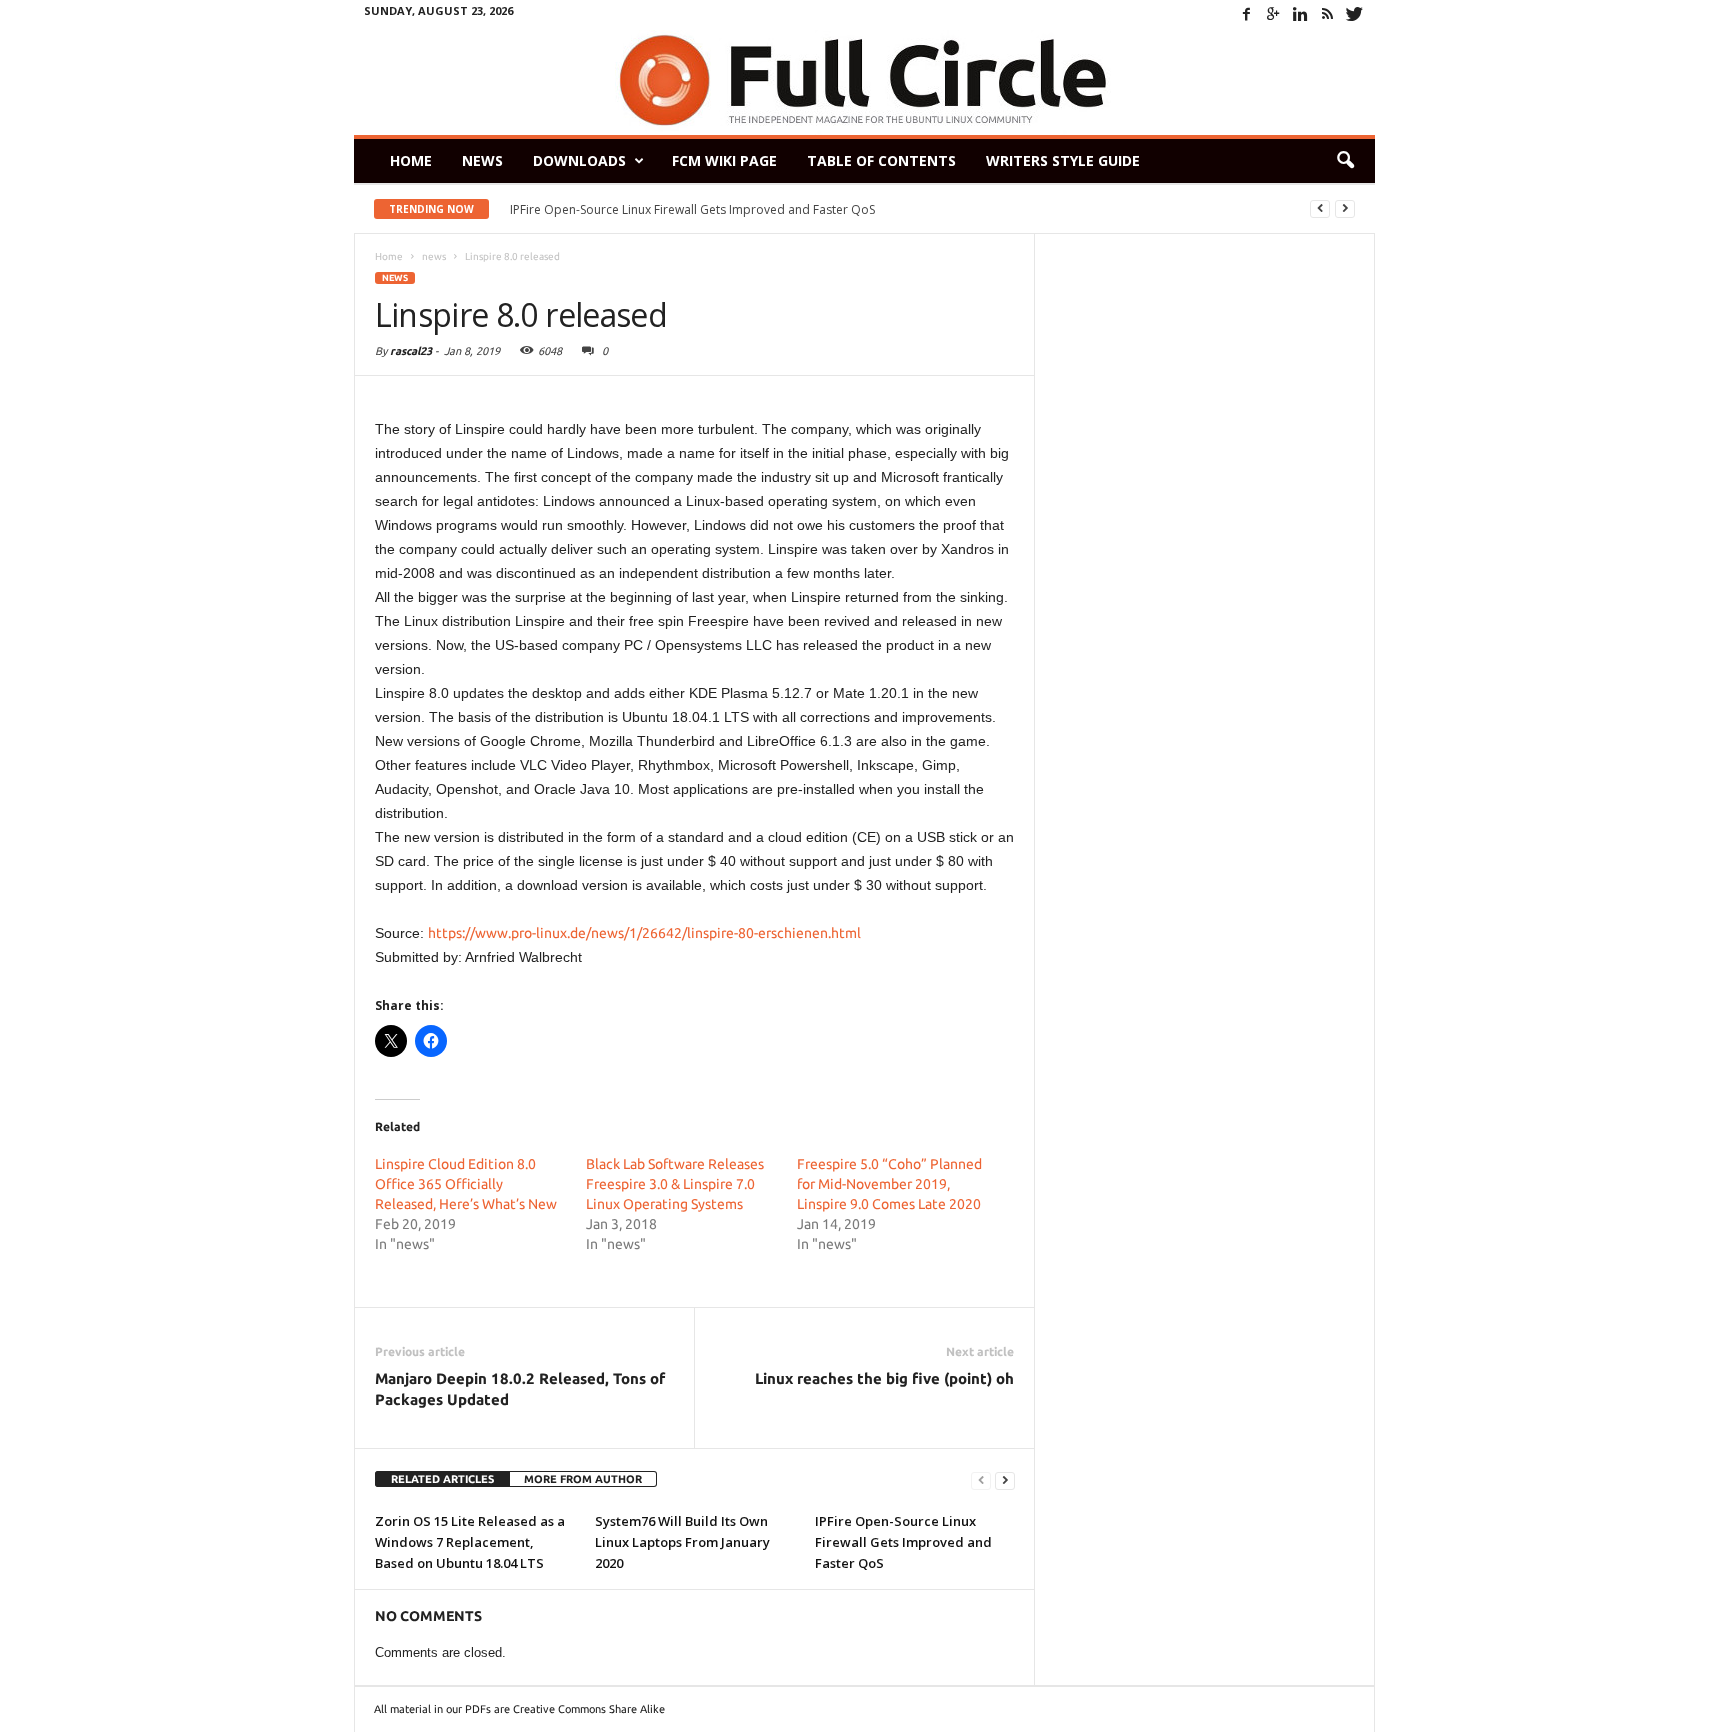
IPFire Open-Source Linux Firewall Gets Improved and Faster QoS (692, 209)
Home (411, 160)
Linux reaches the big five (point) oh (884, 1378)
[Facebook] (1247, 14)
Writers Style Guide (1063, 160)
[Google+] (1274, 14)
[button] (1345, 161)
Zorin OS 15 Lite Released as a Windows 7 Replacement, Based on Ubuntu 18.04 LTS (470, 1542)
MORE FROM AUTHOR (583, 1479)
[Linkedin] (1301, 14)
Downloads (579, 160)
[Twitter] (1355, 14)
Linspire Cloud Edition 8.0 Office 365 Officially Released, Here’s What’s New (466, 1184)
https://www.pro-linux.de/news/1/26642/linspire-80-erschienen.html (644, 933)
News (482, 160)
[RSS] (1328, 14)
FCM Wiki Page (724, 160)
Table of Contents (881, 160)
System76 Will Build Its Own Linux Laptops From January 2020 (682, 1542)
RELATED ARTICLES (442, 1479)
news (395, 278)
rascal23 (411, 351)
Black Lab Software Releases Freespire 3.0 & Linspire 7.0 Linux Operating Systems (675, 1184)
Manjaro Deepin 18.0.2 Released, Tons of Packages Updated (520, 1389)
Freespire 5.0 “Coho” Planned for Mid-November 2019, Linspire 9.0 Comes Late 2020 (889, 1184)
